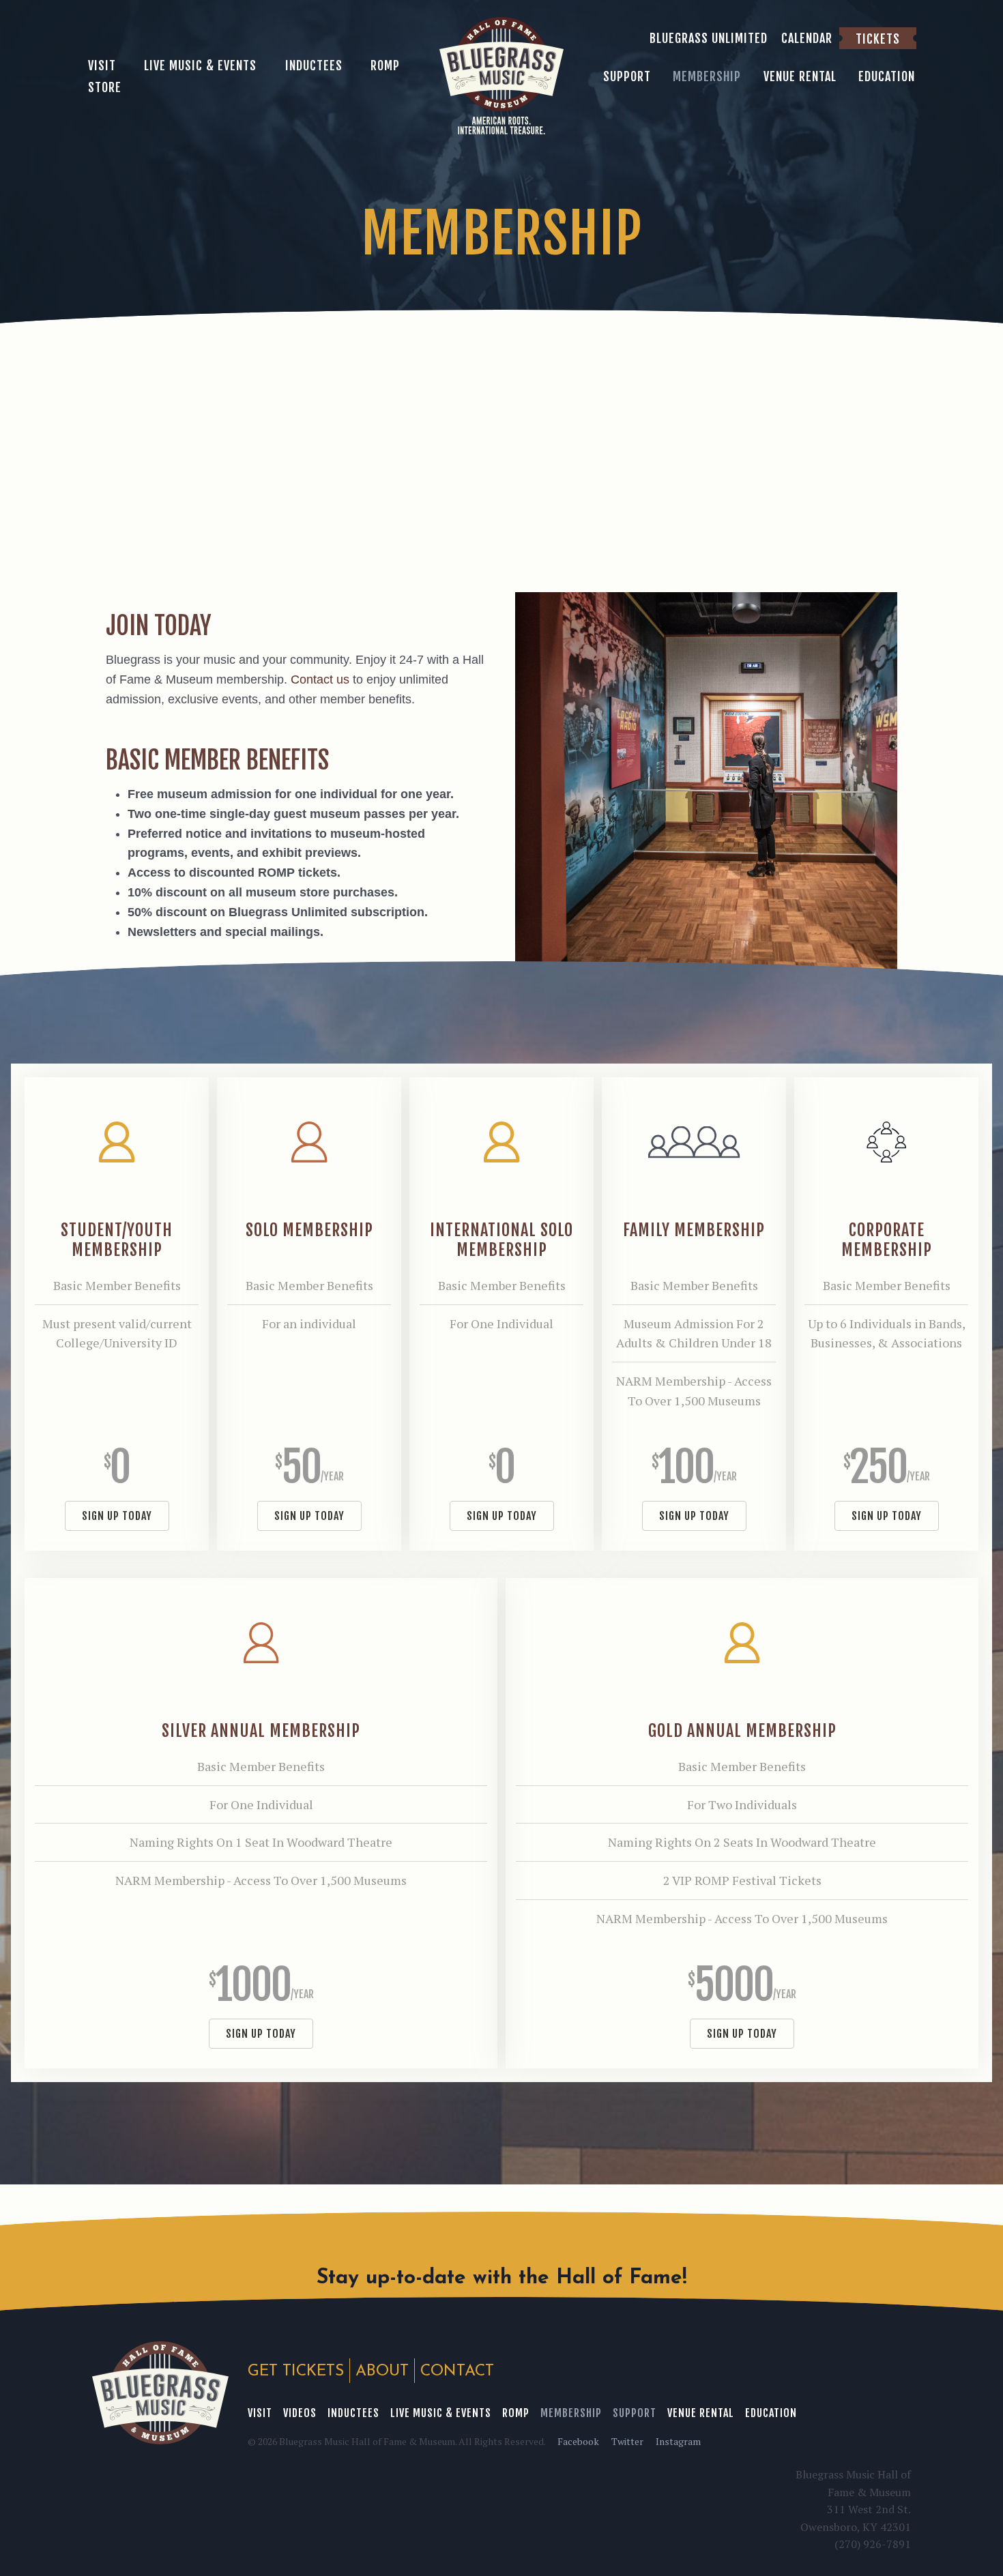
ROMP (516, 2413)
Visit (260, 2413)
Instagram (678, 2441)
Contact (457, 2372)
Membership (571, 2413)
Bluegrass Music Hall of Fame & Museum (160, 2393)
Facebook (578, 2441)
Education (771, 2413)
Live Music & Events (441, 2413)
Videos (300, 2413)
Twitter (627, 2441)
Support (635, 2413)
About (382, 2372)
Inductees (353, 2413)
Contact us (320, 679)
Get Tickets (296, 2372)
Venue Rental (701, 2413)
